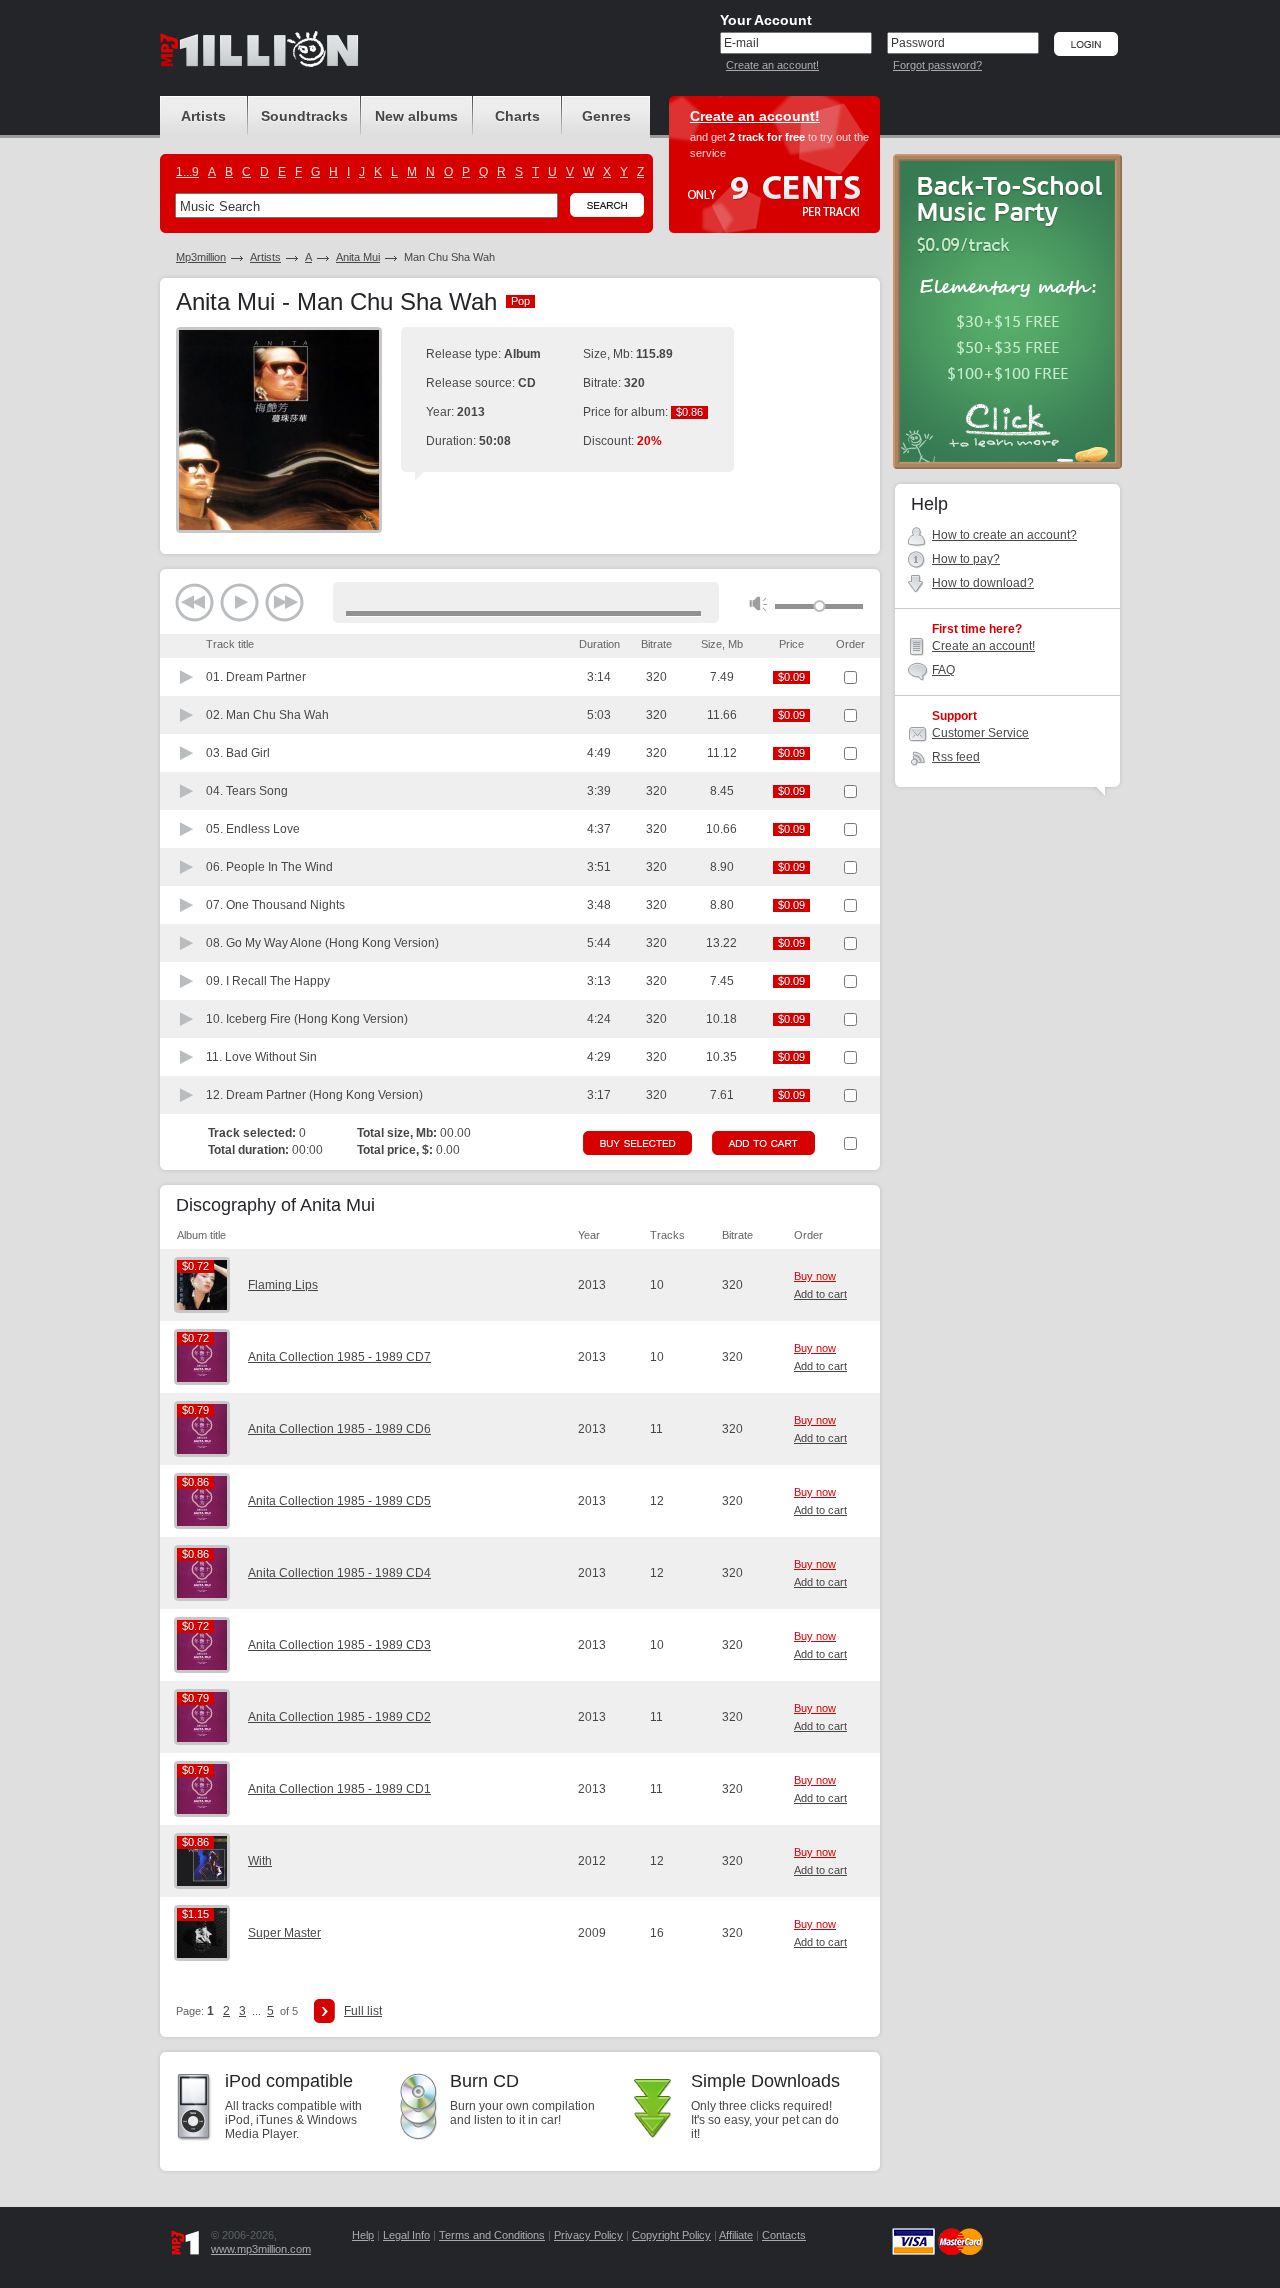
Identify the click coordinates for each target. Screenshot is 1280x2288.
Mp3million (201, 257)
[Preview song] (187, 677)
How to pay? (966, 559)
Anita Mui (358, 257)
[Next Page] (324, 2011)
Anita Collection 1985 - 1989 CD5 (339, 1501)
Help (363, 2235)
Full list (363, 2011)
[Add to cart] (763, 1143)
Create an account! (772, 65)
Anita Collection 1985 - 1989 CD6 (339, 1429)
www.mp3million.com (261, 2249)
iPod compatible (289, 2081)
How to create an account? (1004, 535)
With (260, 1861)
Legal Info (406, 2235)
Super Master (284, 1933)
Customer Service (980, 733)
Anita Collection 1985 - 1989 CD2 (339, 1717)
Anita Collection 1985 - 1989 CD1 (339, 1789)
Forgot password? (937, 65)
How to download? (983, 583)
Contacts (784, 2235)
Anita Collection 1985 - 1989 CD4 (339, 1573)
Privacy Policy (588, 2235)
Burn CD (484, 2081)
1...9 (187, 172)
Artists (265, 257)
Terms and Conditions (492, 2235)
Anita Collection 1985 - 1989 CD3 (339, 1645)
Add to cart (820, 1294)
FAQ (943, 670)
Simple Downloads (765, 2081)
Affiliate (736, 2235)
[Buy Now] (637, 1143)
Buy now (815, 1276)
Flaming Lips (283, 1285)
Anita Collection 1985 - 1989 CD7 (339, 1357)
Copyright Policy (671, 2235)
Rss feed (956, 757)
